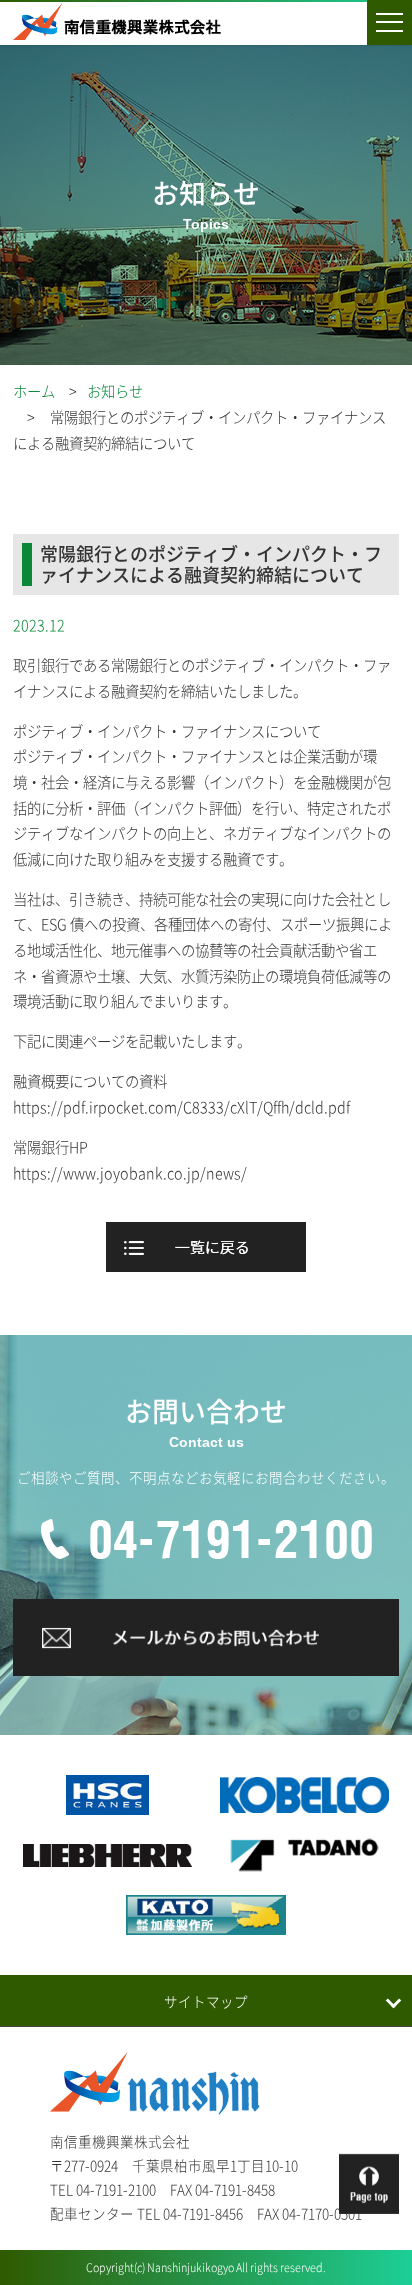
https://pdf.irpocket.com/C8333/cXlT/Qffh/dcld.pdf (181, 1107)
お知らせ (115, 391)
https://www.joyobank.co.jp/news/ (130, 1173)
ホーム (34, 391)
